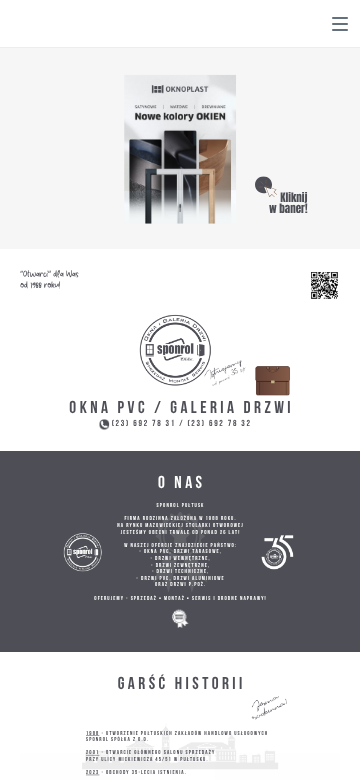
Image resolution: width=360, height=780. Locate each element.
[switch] (340, 24)
